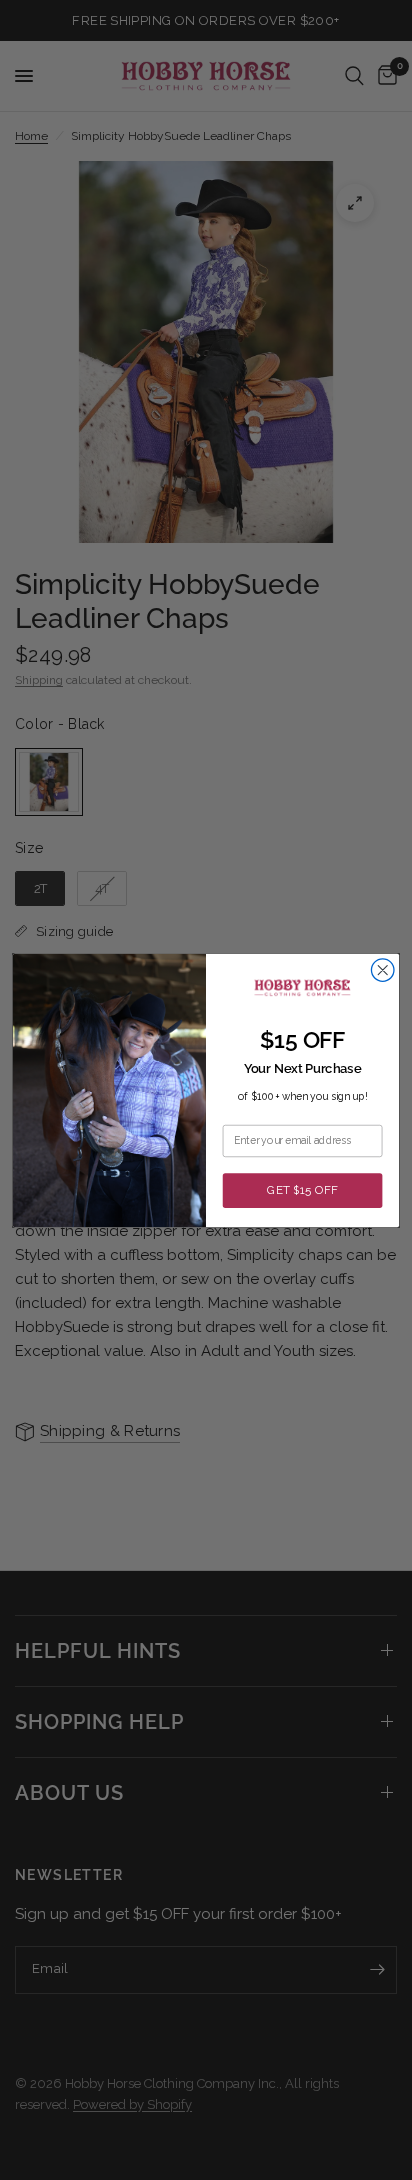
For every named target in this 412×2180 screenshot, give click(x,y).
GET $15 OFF (302, 1190)
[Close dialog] (382, 969)
